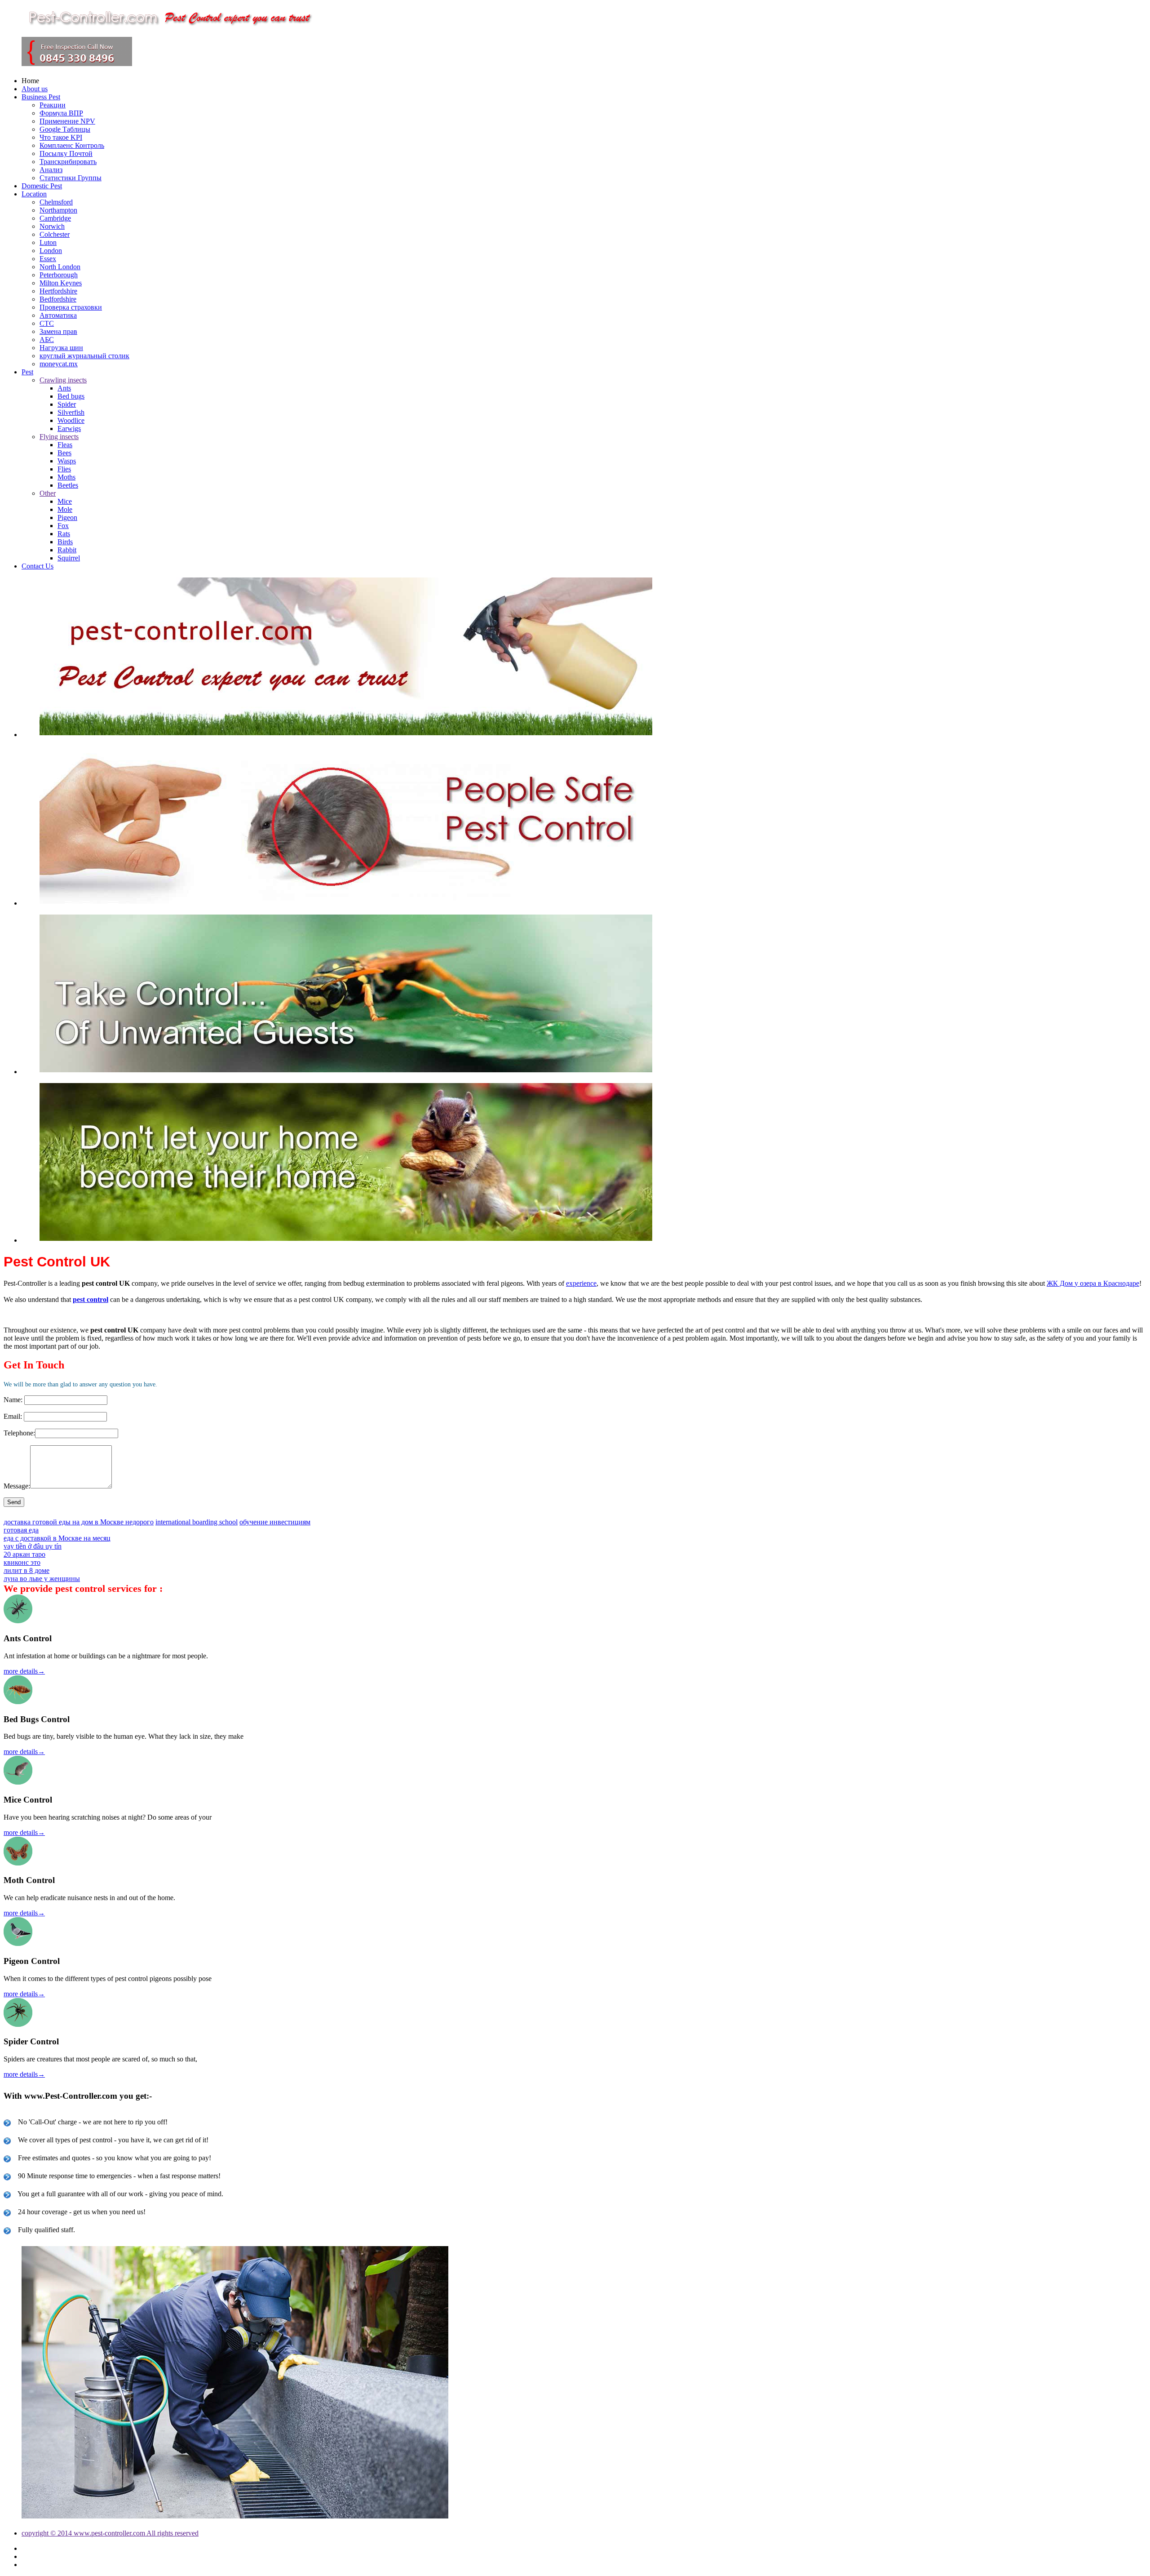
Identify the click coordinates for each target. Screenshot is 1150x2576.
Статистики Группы (71, 178)
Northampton (58, 210)
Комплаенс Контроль (72, 145)
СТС (47, 323)
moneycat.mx (59, 364)
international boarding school (197, 1522)
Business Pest (41, 97)
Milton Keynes (61, 283)
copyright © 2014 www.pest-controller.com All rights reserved (110, 2533)
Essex (48, 259)
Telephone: (19, 1433)
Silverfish (71, 412)
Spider (67, 404)
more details (24, 1671)
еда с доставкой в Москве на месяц (57, 1538)
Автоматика (58, 315)
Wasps (67, 461)
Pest (27, 372)
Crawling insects (63, 380)
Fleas (65, 445)
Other (48, 493)
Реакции (53, 105)
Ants (64, 388)
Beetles (68, 485)
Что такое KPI (61, 137)
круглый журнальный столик (84, 356)
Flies (64, 469)
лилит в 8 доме (27, 1570)
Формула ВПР (61, 113)
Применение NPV (67, 121)
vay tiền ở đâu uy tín (33, 1546)
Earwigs (69, 429)
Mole (65, 509)
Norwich (52, 226)
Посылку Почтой (66, 153)
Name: (13, 1400)
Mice (65, 501)
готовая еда (21, 1530)
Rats (64, 534)
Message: (17, 1486)
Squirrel (69, 558)
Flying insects (59, 437)
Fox (63, 526)
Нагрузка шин (61, 348)
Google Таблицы (65, 129)
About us (35, 89)
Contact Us (38, 566)
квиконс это (22, 1562)
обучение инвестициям (275, 1522)
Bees (64, 453)
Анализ (51, 170)
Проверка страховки (71, 307)
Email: (13, 1416)
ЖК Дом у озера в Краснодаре (1093, 1283)
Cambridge (55, 218)
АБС (47, 340)
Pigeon (67, 517)
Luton (48, 242)
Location (34, 194)
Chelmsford (56, 202)
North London (60, 267)
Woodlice (71, 420)
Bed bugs (71, 396)
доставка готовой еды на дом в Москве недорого (79, 1522)
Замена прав (58, 331)
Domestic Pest (42, 186)
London (51, 251)
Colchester (55, 234)
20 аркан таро (24, 1554)
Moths (66, 477)
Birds (65, 542)
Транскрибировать (68, 162)
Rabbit (67, 550)
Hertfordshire (58, 291)
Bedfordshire (58, 299)
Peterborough (59, 275)
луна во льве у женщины (42, 1579)
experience (581, 1283)
